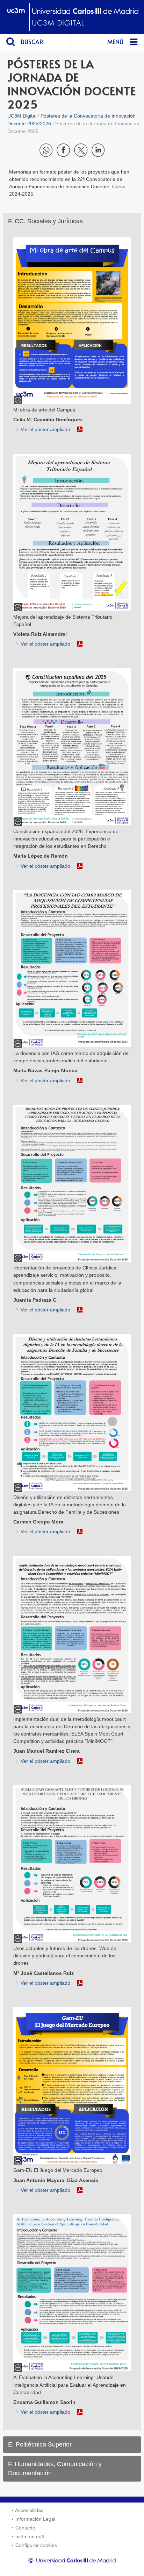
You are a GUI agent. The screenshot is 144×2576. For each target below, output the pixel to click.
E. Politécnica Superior (40, 2444)
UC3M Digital (22, 116)
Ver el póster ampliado (45, 429)
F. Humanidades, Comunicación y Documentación (55, 2469)
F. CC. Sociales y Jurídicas (45, 221)
